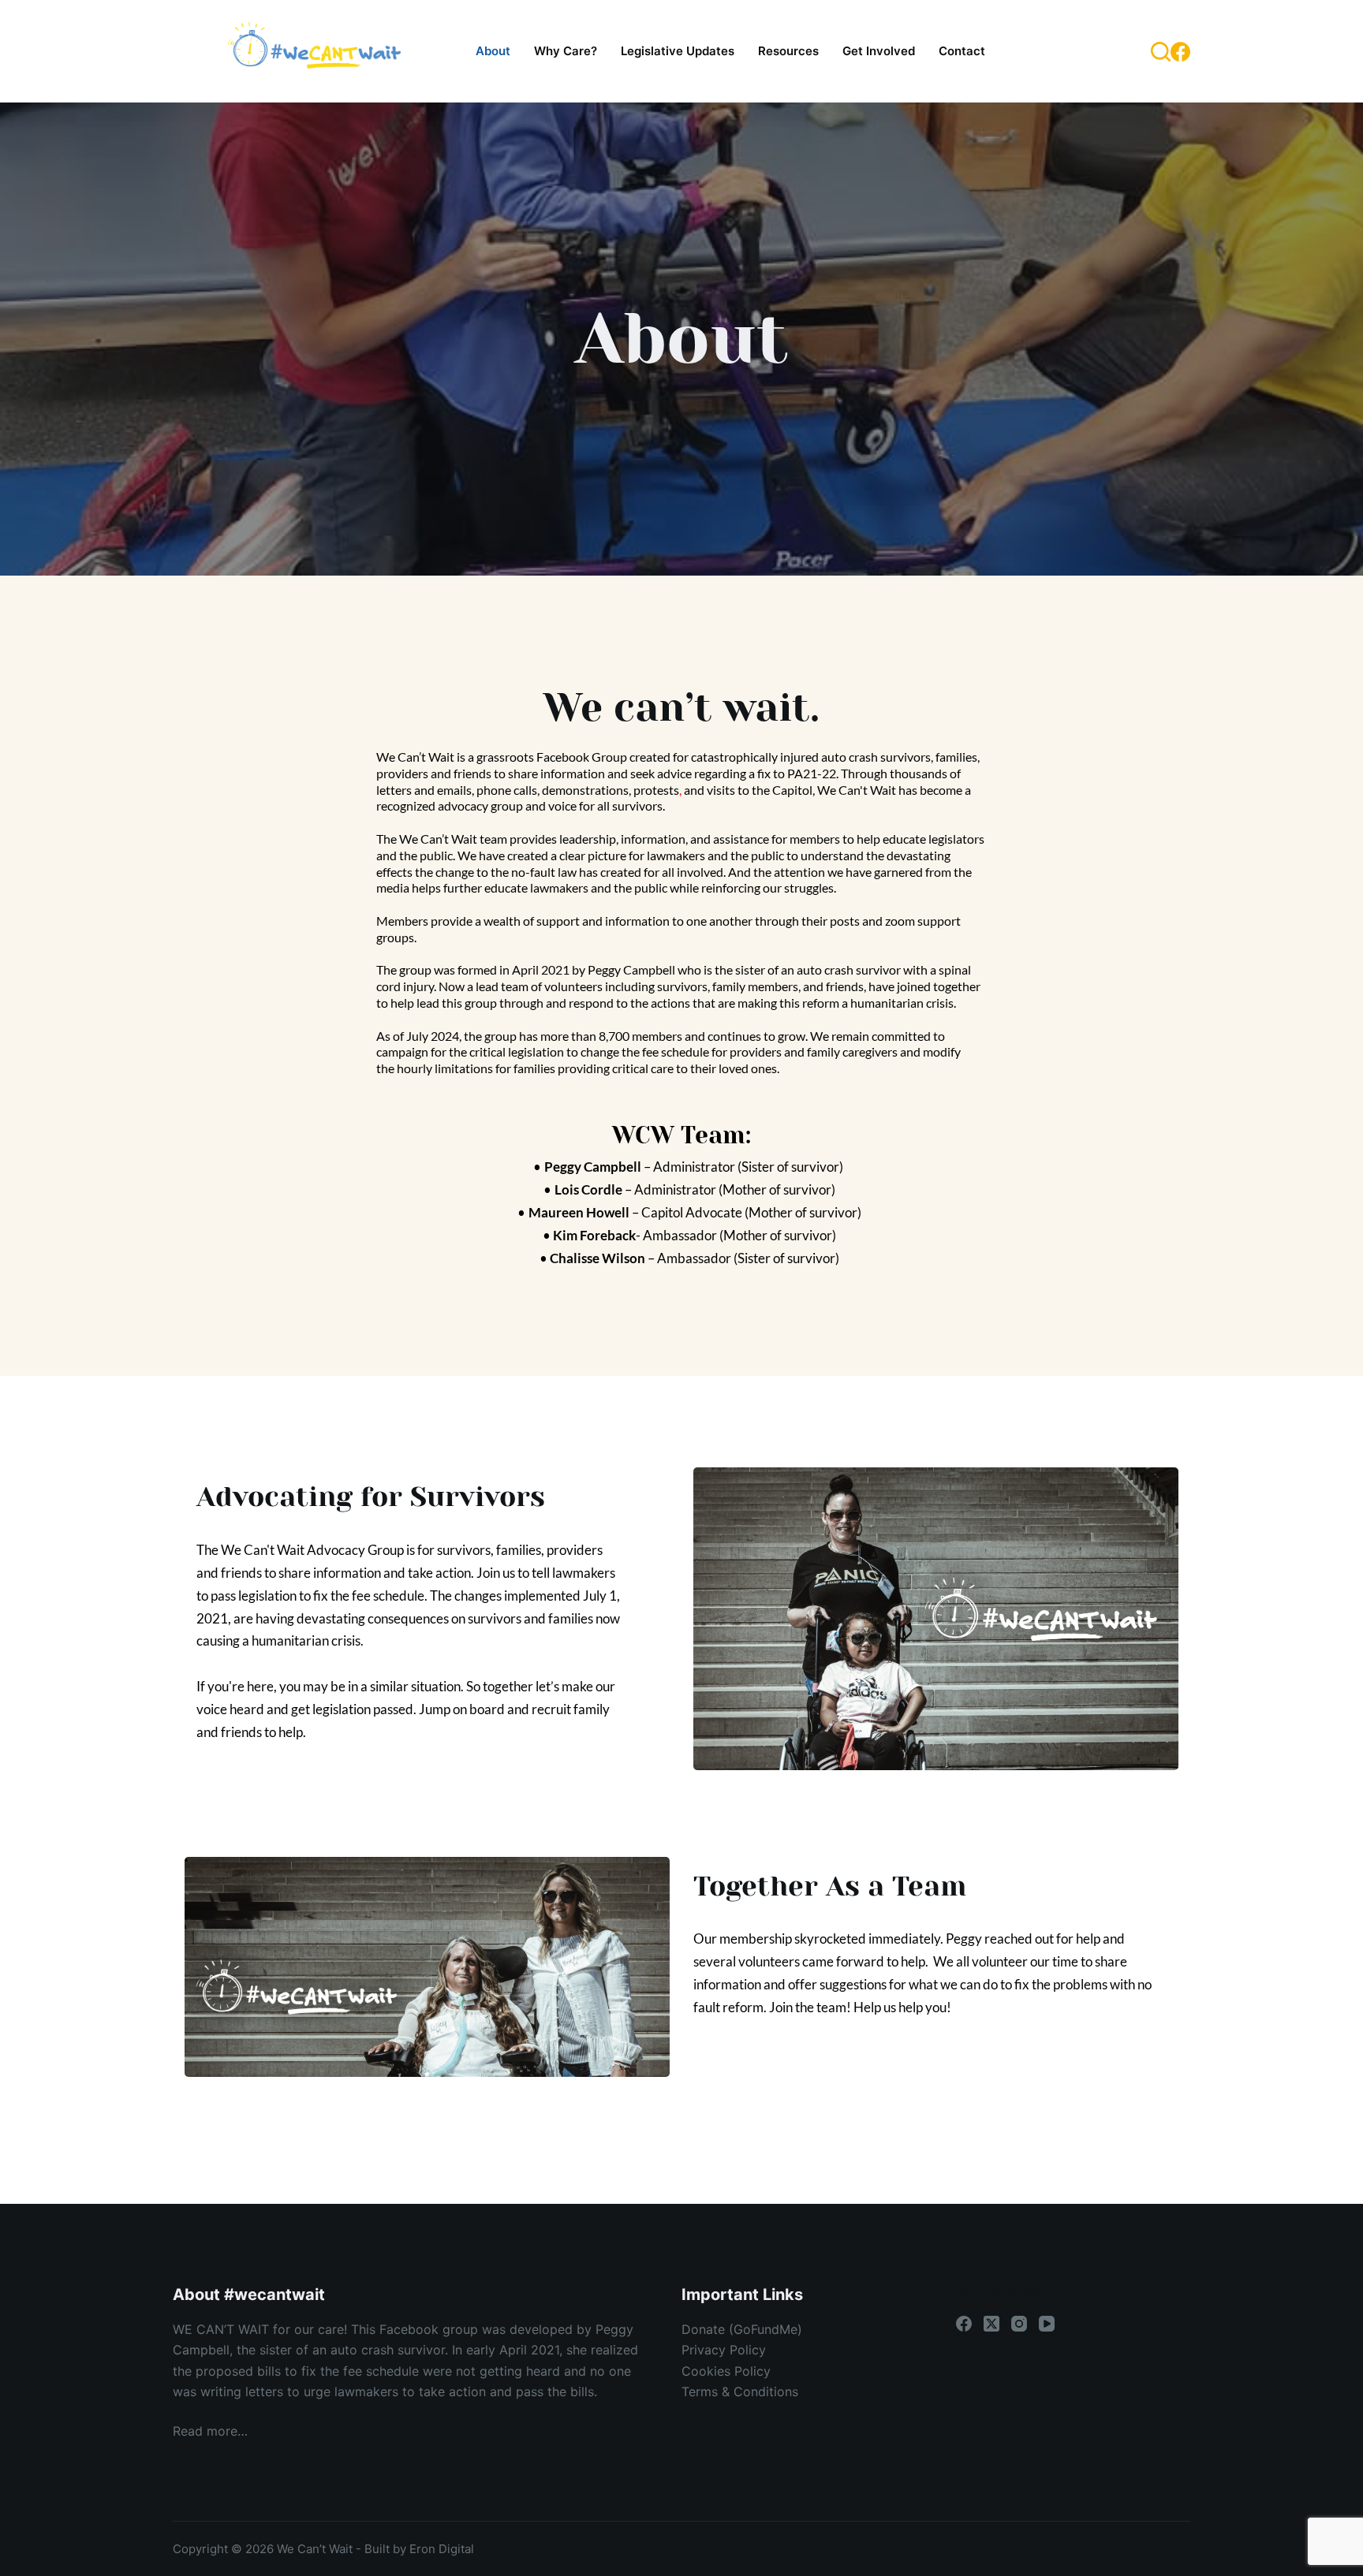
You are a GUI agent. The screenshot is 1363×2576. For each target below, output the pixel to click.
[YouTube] (1047, 2324)
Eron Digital (442, 2549)
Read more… (210, 2431)
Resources (788, 51)
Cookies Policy (726, 2371)
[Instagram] (1019, 2324)
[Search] (1161, 52)
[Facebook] (1180, 52)
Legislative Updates (678, 51)
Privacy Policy (724, 2350)
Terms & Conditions (740, 2391)
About (493, 51)
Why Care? (566, 51)
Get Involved (879, 51)
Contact (962, 51)
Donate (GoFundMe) (742, 2329)
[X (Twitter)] (991, 2324)
